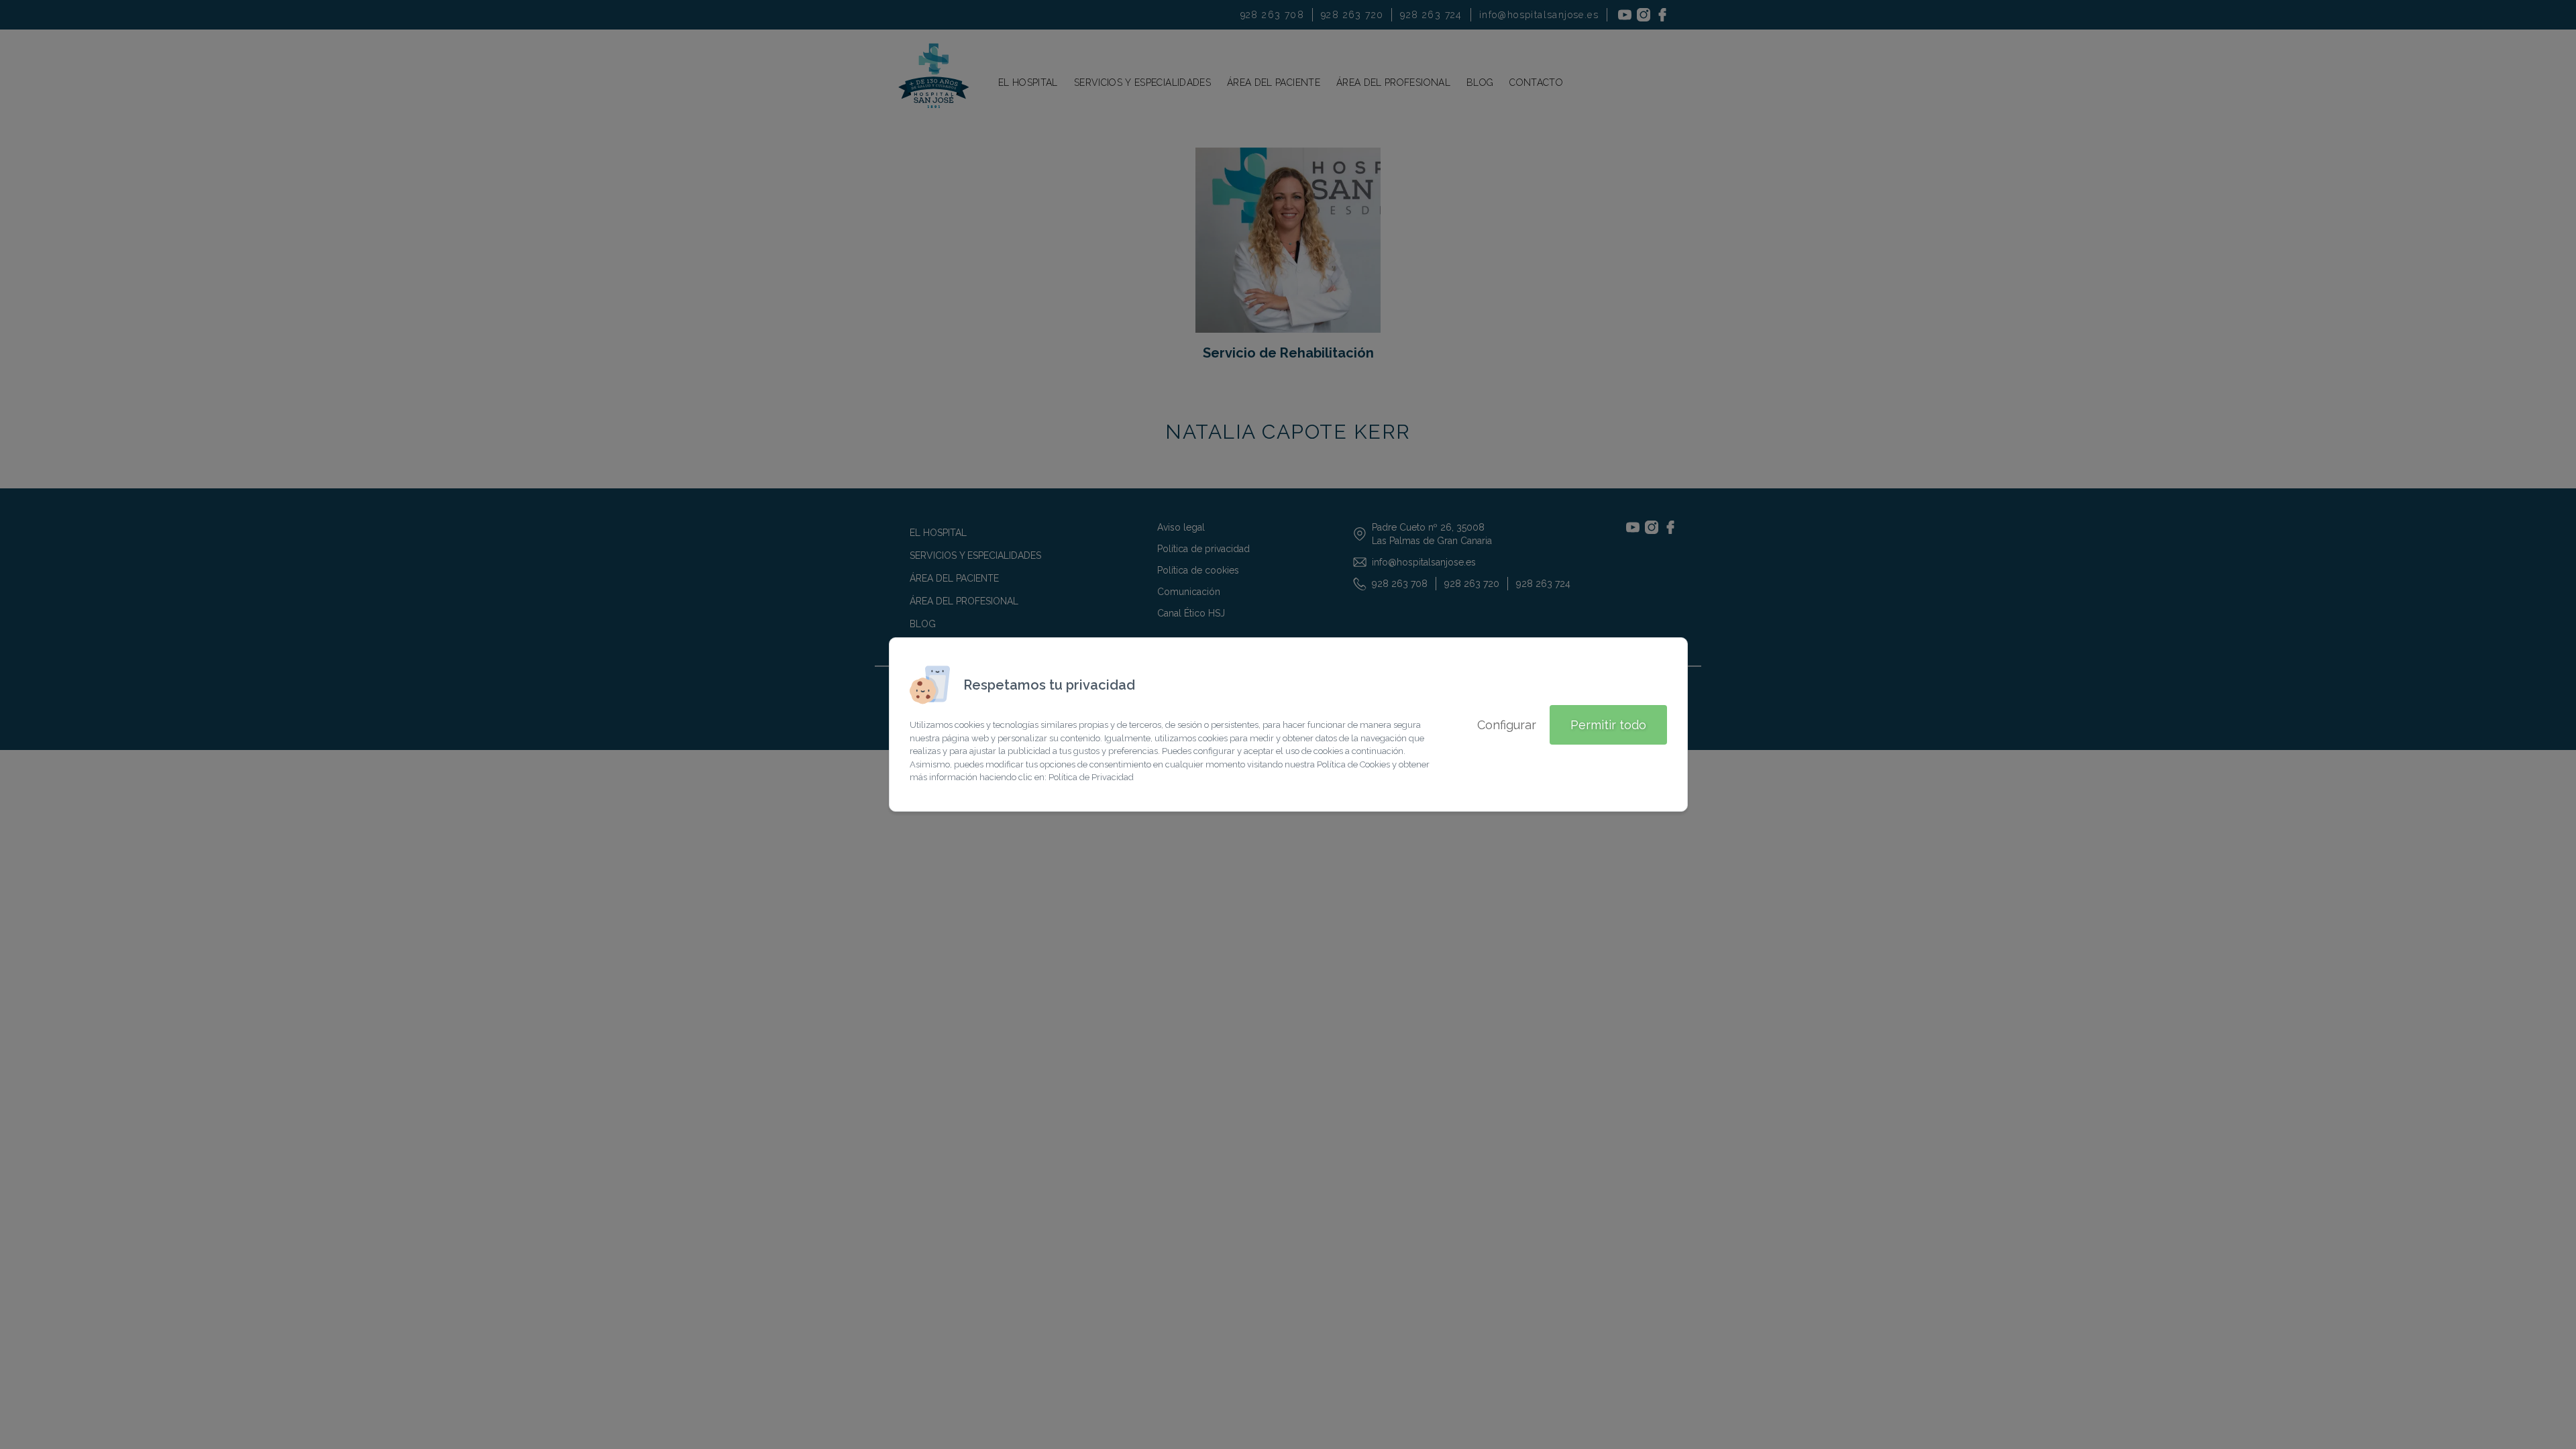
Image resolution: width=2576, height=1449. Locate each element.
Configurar (1507, 725)
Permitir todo (1608, 725)
